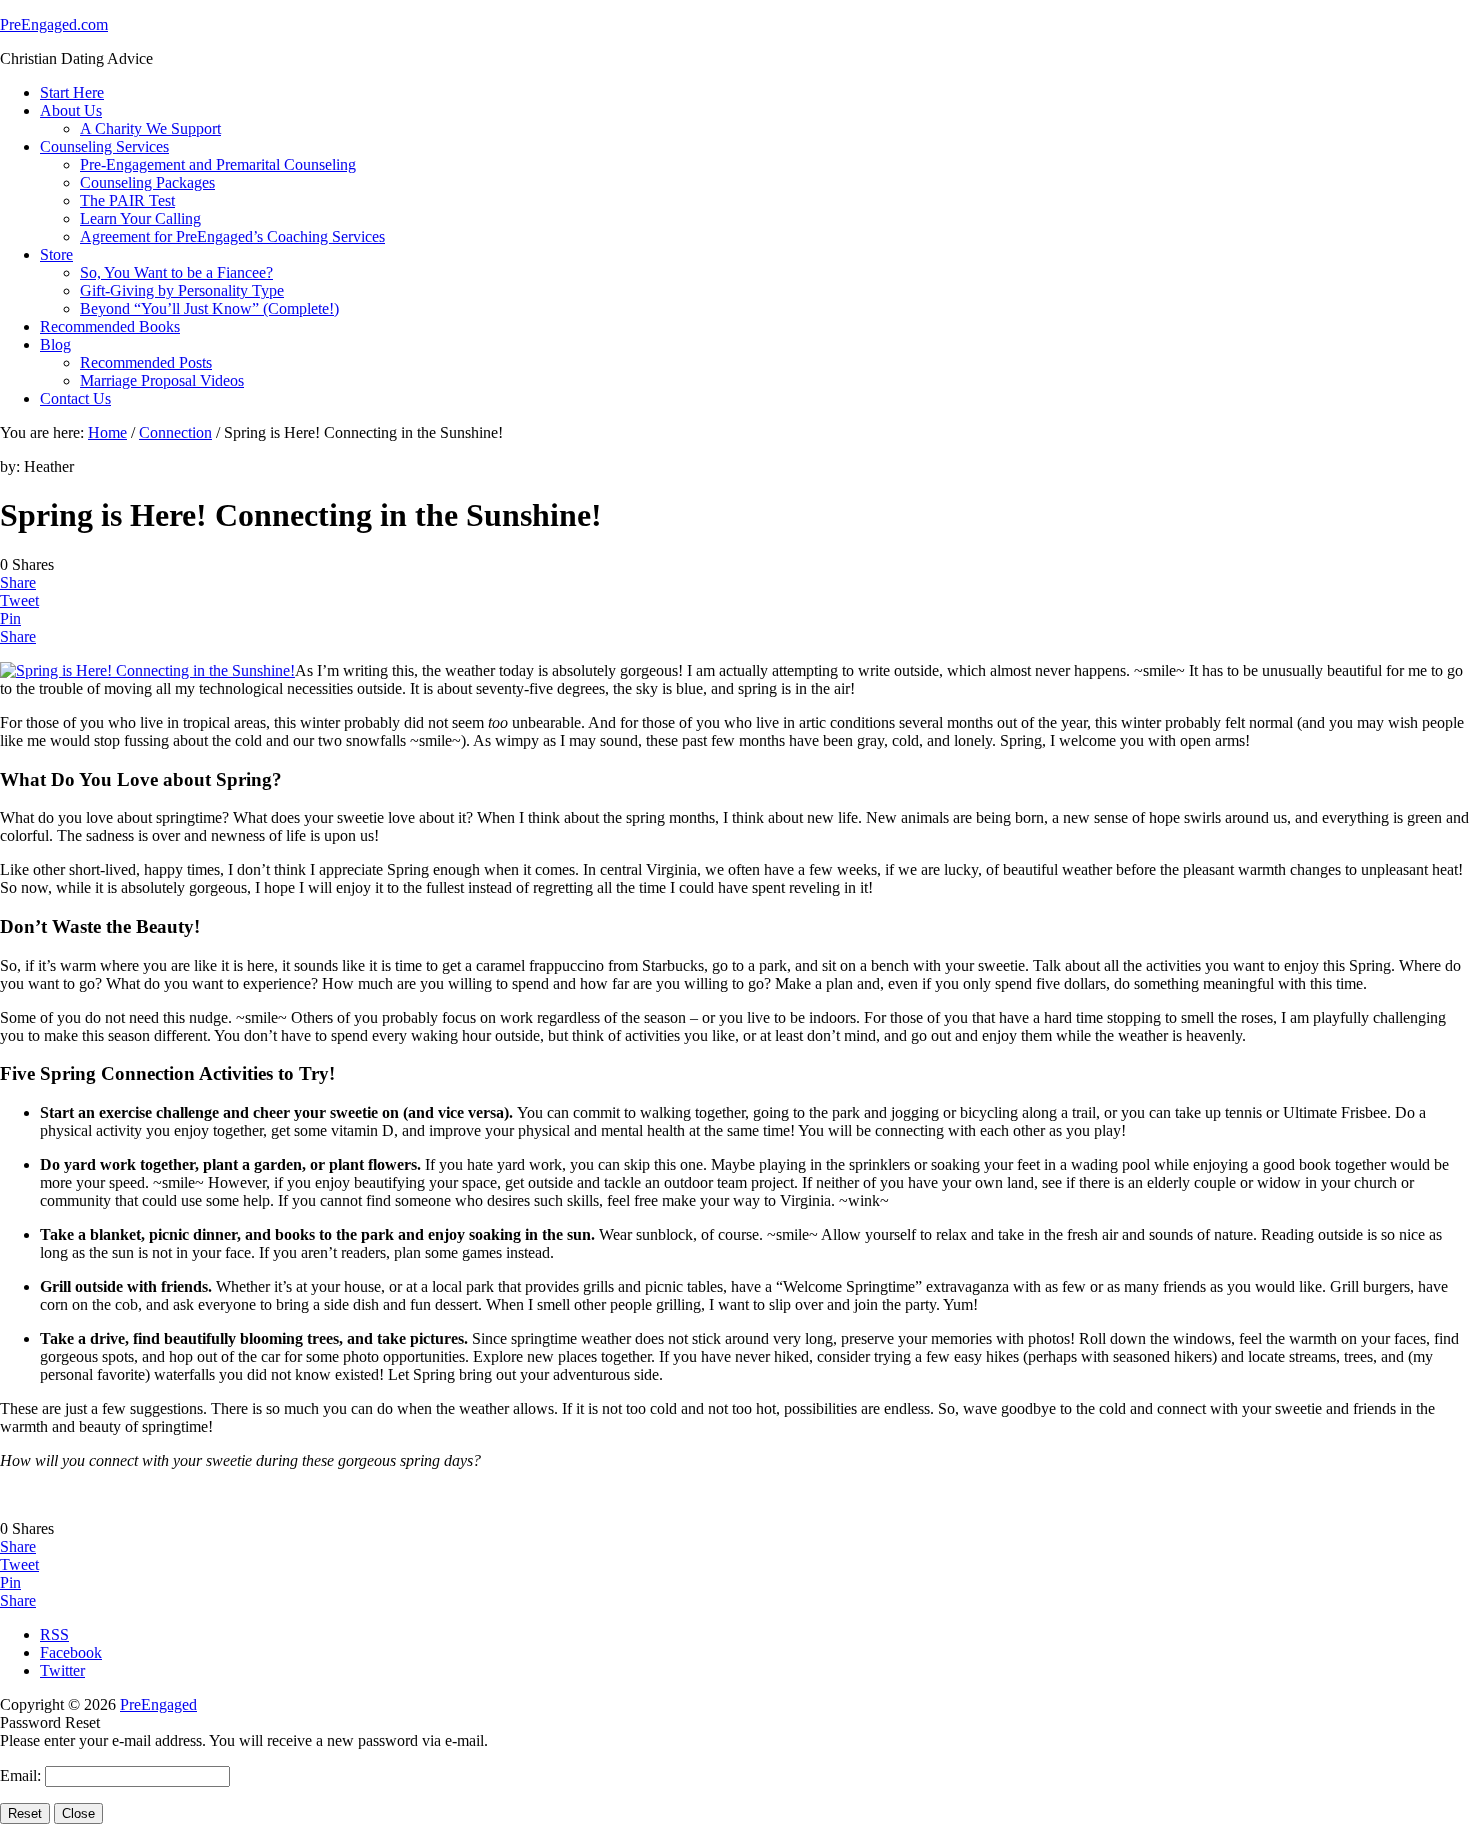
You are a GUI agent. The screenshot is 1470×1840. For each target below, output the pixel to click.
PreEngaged (158, 1704)
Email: (22, 1775)
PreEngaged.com (54, 24)
